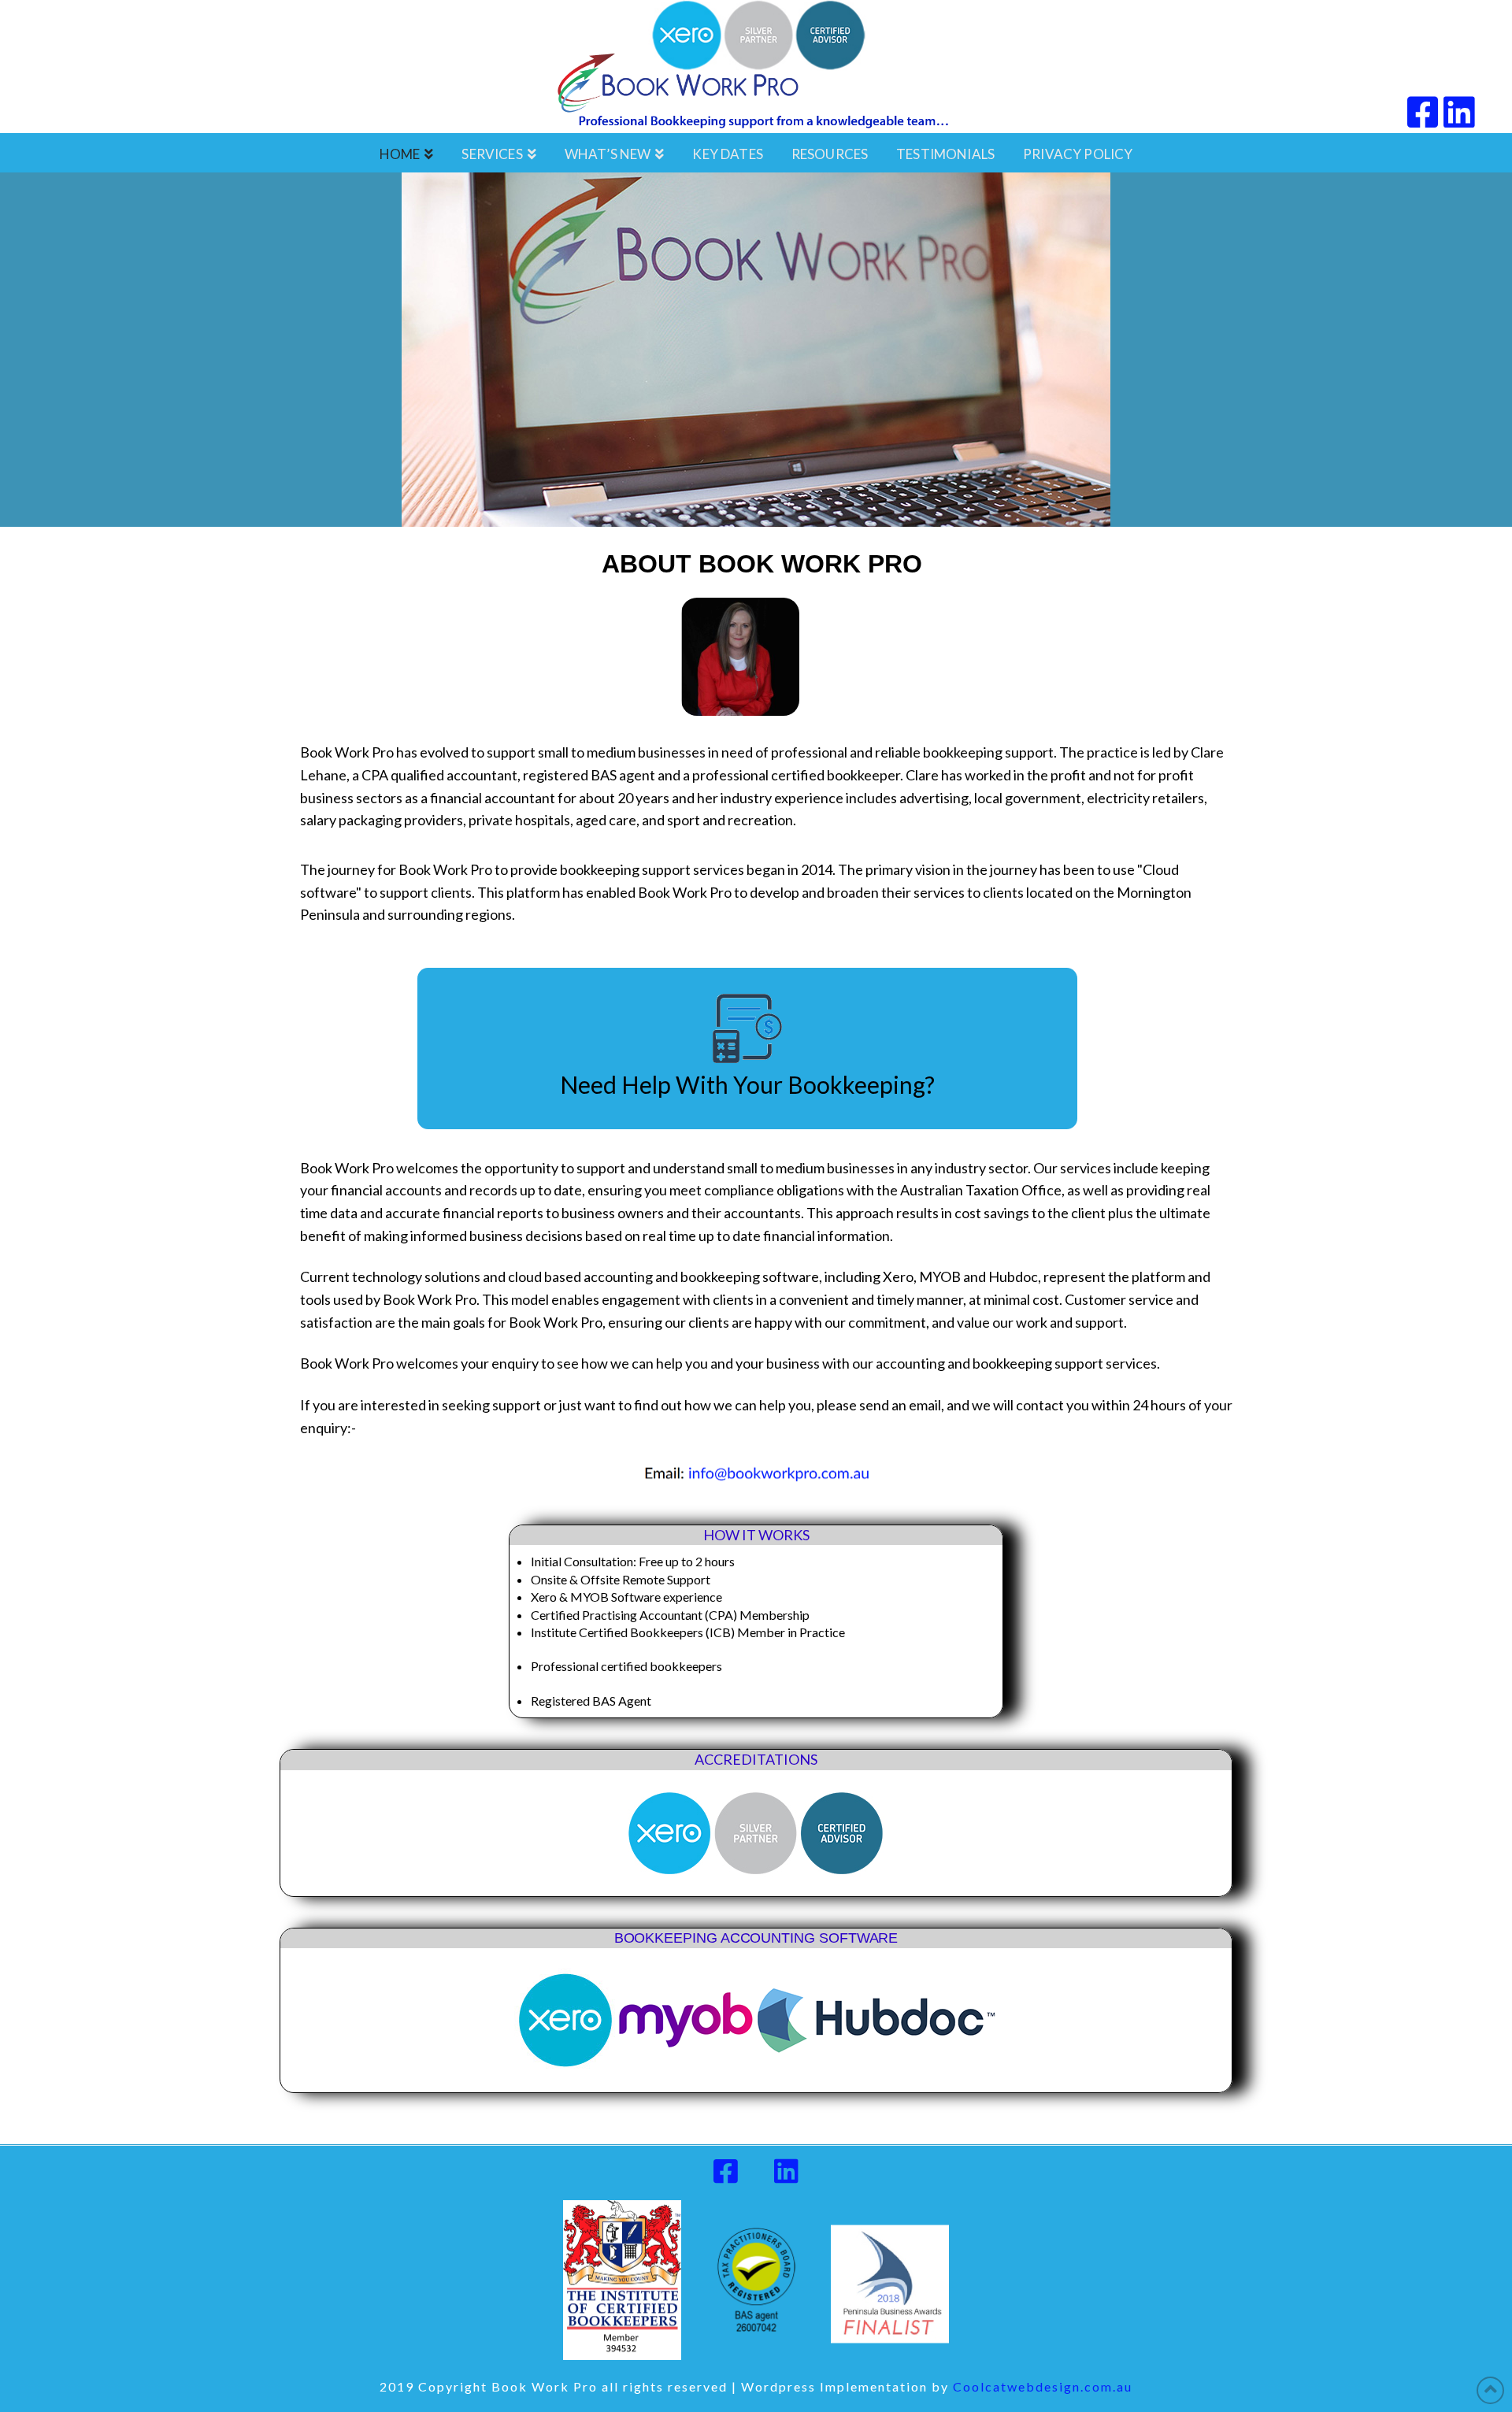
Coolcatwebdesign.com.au (1043, 2386)
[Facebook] (1423, 112)
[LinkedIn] (1459, 112)
